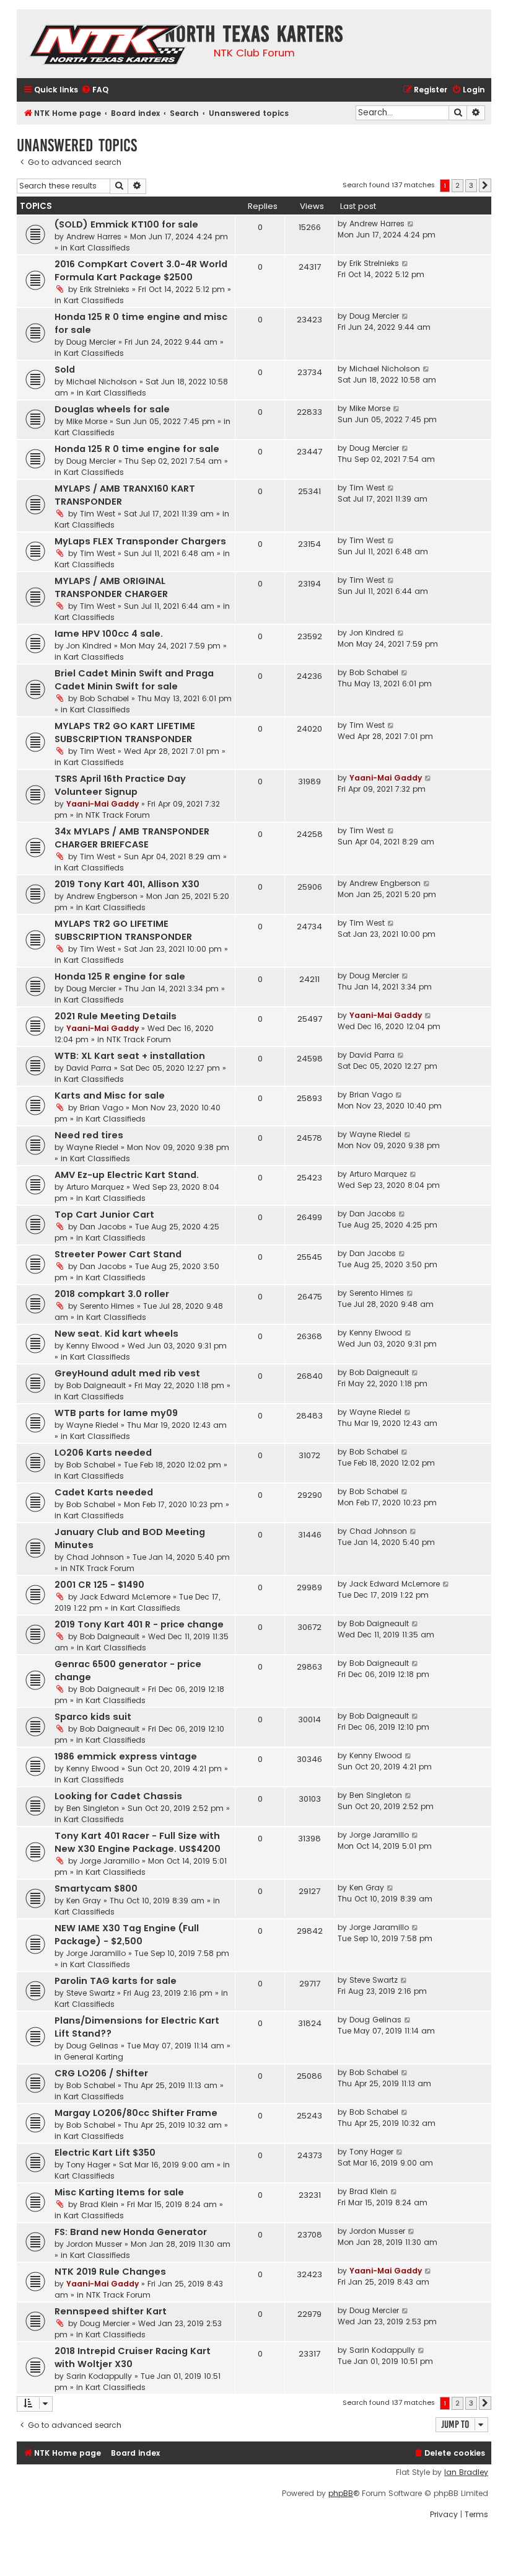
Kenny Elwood (93, 1346)
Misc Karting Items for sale (119, 2192)
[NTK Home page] (109, 46)
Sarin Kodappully (99, 2376)
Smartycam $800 (96, 1888)
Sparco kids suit (93, 1717)
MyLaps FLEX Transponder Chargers (140, 541)
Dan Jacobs (103, 1227)
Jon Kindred (89, 646)
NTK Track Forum (118, 815)
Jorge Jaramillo (110, 1861)
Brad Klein (99, 2204)
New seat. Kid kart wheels (116, 1334)
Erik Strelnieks (105, 289)
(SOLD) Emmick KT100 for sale (126, 224)
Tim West (98, 514)
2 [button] (458, 185)
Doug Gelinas (92, 2046)
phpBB (341, 2494)
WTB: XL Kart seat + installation (130, 1056)
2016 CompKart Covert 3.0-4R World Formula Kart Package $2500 (141, 271)
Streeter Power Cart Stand (118, 1254)
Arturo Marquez (95, 1187)
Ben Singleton (93, 1808)
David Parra (89, 1068)
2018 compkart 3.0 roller (112, 1294)
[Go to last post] (411, 224)
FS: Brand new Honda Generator (131, 2232)
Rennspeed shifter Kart (111, 2311)
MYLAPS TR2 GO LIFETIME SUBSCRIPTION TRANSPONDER (123, 930)
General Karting (94, 2057)
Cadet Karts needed (104, 1492)
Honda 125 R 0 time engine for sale (137, 449)
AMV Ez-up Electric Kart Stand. (127, 1175)
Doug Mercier (91, 342)
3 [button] (471, 185)
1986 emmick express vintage (126, 1756)
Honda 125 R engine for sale (120, 976)
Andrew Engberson (102, 896)
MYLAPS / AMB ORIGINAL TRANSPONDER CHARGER (111, 587)
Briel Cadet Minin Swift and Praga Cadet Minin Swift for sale (134, 680)
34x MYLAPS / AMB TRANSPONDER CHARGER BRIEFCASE (132, 838)
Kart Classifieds (100, 248)
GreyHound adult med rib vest (127, 1373)
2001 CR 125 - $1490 (99, 1585)
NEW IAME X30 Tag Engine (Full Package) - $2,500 (127, 1935)
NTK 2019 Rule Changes (110, 2272)
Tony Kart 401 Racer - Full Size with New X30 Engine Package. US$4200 (138, 1842)
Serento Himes (107, 1306)
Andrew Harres (94, 237)
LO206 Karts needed (103, 1453)
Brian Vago (102, 1108)
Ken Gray (84, 1901)
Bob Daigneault (96, 1385)
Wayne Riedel (92, 1147)
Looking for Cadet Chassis (118, 1796)
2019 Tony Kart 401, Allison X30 (127, 884)
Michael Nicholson (102, 382)
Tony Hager (88, 2165)
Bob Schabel (104, 698)
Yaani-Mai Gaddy (103, 804)
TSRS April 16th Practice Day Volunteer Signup (120, 785)
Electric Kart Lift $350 (105, 2153)
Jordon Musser (94, 2244)
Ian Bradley (466, 2472)
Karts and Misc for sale (110, 1095)
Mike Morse (87, 421)
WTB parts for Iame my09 (116, 1413)
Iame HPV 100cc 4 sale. (109, 634)
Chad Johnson (95, 1557)
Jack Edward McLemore (125, 1597)
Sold (65, 370)
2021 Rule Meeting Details (116, 1016)
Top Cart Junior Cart (104, 1215)
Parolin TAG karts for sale (116, 1981)
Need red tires (89, 1135)
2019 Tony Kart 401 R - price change (139, 1624)
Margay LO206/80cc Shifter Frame (136, 2113)
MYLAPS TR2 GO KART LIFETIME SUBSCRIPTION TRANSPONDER (125, 733)
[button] (485, 185)
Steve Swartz (90, 1993)
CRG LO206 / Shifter (101, 2073)
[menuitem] (95, 90)
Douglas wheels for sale (112, 409)
